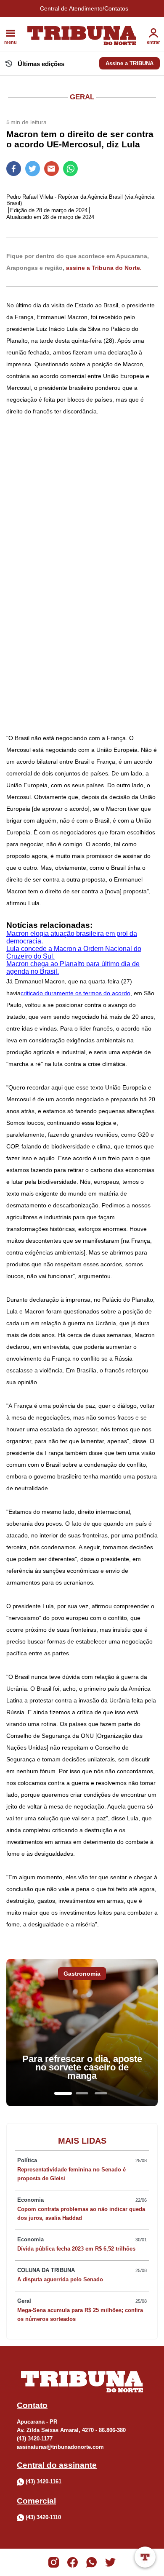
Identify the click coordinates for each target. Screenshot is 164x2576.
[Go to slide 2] (82, 2093)
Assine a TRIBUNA (130, 63)
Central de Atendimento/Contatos (84, 8)
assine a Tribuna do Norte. (104, 268)
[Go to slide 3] (101, 2093)
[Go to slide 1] (63, 2093)
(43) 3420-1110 (43, 2517)
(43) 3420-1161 (44, 2481)
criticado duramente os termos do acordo (75, 993)
